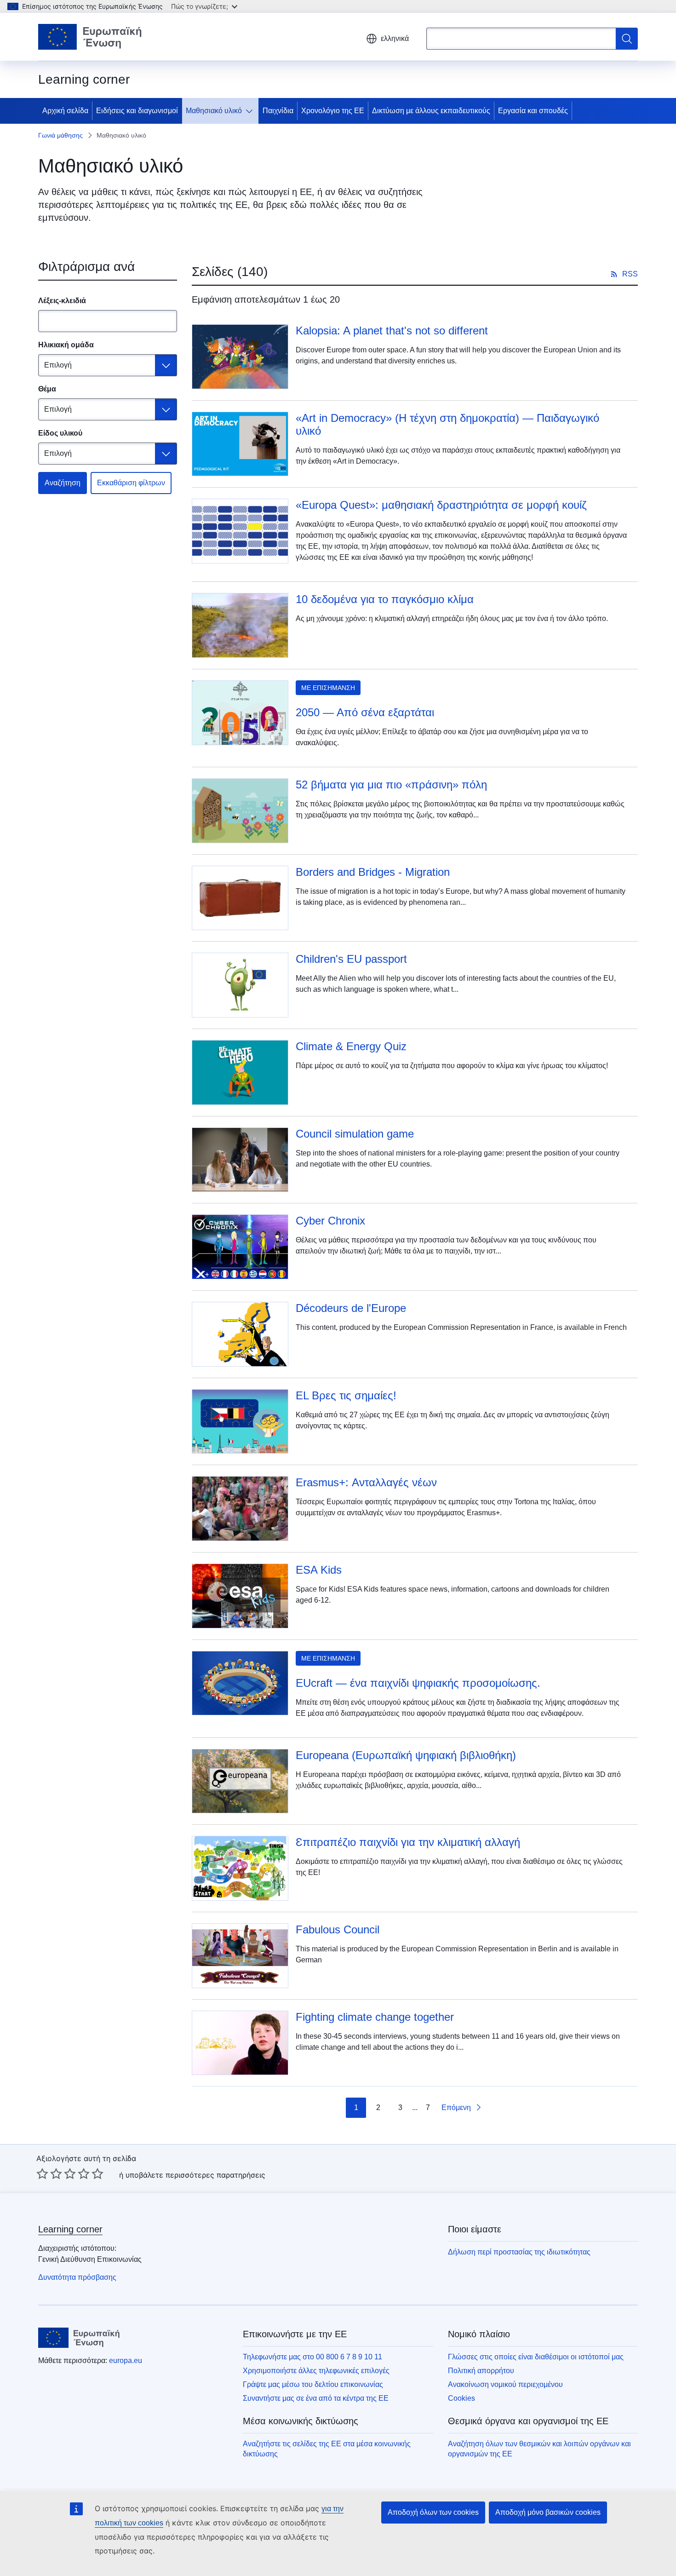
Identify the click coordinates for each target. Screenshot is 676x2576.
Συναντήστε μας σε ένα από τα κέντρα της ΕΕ (316, 2398)
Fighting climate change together (375, 2017)
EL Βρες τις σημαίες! (346, 1395)
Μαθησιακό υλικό (214, 111)
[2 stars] (49, 2173)
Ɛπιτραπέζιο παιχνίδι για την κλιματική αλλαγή (408, 1842)
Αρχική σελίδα (65, 111)
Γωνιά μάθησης (60, 135)
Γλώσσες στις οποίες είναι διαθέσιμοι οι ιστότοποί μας (536, 2357)
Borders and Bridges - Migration (373, 872)
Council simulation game (355, 1134)
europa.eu (126, 2360)
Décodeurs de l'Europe (351, 1308)
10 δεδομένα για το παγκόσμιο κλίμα (385, 599)
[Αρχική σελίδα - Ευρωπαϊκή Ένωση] (90, 37)
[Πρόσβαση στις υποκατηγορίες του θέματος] (251, 111)
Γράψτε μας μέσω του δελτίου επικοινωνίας (313, 2384)
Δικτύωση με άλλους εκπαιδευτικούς (431, 111)
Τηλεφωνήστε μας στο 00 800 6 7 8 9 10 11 (312, 2357)
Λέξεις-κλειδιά (62, 301)
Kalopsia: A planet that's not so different (392, 331)
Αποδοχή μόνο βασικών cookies (548, 2512)
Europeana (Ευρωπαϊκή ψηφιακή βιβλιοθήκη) (406, 1755)
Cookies (461, 2398)
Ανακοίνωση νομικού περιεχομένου (505, 2384)
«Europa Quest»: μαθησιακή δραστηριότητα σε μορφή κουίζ (441, 505)
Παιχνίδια (278, 111)
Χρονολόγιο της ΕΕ (333, 111)
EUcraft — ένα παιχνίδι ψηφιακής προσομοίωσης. (418, 1683)
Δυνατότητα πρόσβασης (77, 2277)
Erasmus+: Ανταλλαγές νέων (366, 1482)
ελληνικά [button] (395, 38)
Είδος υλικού (60, 433)
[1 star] (42, 2173)
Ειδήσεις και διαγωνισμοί (137, 111)
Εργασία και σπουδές (533, 111)
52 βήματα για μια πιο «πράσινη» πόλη (391, 785)
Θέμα (47, 389)
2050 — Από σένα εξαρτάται (365, 712)
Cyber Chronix (330, 1221)
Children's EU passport (351, 959)
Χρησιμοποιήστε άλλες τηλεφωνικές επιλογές (316, 2371)
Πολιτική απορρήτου (481, 2371)
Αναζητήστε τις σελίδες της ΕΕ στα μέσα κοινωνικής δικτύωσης (327, 2449)
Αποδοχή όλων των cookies (433, 2512)
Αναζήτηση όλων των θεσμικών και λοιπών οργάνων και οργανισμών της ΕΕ (539, 2449)
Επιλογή (58, 365)
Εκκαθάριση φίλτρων (131, 483)
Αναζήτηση (63, 483)
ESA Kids (319, 1570)
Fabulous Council (338, 1929)
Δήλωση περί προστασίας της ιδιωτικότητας (519, 2252)
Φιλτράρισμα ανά (86, 267)
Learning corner (70, 2229)
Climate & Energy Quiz (351, 1046)
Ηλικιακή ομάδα (66, 345)
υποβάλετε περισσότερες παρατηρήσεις (195, 2175)
